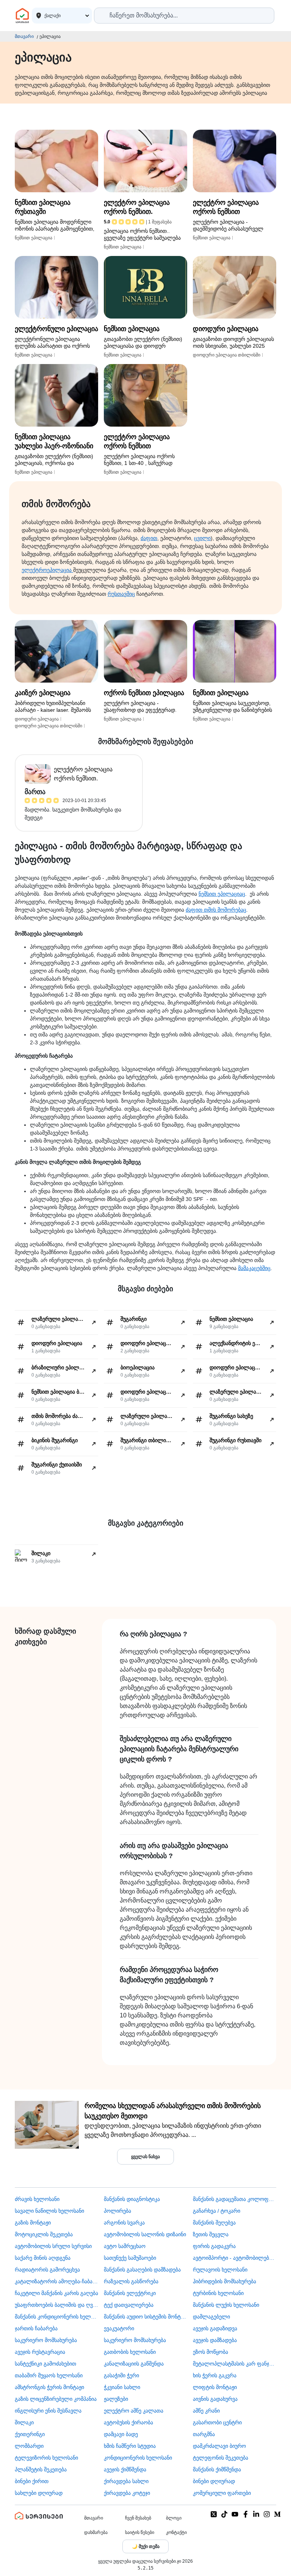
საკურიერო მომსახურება (46, 2340)
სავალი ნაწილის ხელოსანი (49, 2211)
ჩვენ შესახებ (138, 2518)
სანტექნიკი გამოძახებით (45, 2364)
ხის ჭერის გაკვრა (215, 2375)
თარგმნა (204, 2434)
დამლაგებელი (211, 2317)
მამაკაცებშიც (254, 1268)
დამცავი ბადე (121, 2434)
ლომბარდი (29, 2446)
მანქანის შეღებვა (214, 2223)
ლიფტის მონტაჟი (215, 2387)
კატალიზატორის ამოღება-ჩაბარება (56, 2281)
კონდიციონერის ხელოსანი (138, 2458)
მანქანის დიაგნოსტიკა (132, 2199)
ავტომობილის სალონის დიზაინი (145, 2234)
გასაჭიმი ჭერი (121, 2375)
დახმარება (96, 2532)
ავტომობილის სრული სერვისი (53, 2246)
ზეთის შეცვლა (211, 2234)
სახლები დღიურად (39, 2493)
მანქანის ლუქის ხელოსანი (226, 2305)
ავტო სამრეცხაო (125, 2246)
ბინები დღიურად (214, 2481)
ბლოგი (174, 2518)
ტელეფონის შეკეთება (221, 2458)
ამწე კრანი (206, 2411)
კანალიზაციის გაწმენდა (134, 2364)
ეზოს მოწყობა (210, 2352)
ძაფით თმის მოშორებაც (216, 910)
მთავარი (24, 36)
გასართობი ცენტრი (217, 2422)
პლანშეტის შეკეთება (41, 2469)
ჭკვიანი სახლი (122, 2387)
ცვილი (202, 538)
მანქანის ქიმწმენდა (217, 2469)
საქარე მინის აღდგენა (43, 2258)
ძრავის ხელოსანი (37, 2199)
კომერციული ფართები (222, 2493)
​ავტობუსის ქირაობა (128, 2422)
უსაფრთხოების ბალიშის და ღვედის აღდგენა (56, 2305)
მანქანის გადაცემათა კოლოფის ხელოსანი (235, 2199)
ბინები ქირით (32, 2481)
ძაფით (149, 538)
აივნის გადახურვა (215, 2399)
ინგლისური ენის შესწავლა (48, 2411)
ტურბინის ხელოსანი (218, 2293)
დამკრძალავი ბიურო (219, 2446)
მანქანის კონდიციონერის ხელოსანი (56, 2317)
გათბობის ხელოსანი (130, 2352)
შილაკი (24, 2422)
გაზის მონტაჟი (33, 2223)
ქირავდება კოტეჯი (127, 2493)
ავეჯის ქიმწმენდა (125, 2469)
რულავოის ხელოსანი (220, 2270)
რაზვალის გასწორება (131, 2281)
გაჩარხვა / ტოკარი (217, 2211)
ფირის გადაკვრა (214, 2246)
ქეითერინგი (30, 2434)
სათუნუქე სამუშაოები (130, 2258)
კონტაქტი (176, 2532)
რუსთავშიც (121, 594)
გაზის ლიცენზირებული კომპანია (56, 2399)
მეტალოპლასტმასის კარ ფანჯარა (235, 2364)
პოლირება (117, 2211)
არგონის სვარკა (124, 2223)
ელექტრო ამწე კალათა (134, 2411)
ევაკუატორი (119, 2328)
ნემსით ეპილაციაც (222, 894)
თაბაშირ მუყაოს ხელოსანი (49, 2375)
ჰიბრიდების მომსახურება (225, 2281)
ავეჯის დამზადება (215, 2340)
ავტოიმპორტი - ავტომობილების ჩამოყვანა (235, 2258)
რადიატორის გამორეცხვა (47, 2270)
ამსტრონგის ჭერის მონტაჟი (49, 2387)
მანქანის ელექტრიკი (130, 2293)
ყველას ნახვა (145, 2157)
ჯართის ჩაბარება (36, 2328)
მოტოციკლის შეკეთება (44, 2234)
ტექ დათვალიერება (129, 2305)
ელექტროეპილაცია (47, 570)
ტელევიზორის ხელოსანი (46, 2458)
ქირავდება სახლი (126, 2481)
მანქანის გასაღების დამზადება (142, 2270)
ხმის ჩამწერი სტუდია (130, 2446)
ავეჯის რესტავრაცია (40, 2352)
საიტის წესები (140, 2532)
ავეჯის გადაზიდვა (215, 2328)
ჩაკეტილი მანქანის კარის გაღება (56, 2293)
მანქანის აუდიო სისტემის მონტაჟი (145, 2317)
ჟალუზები (116, 2399)
